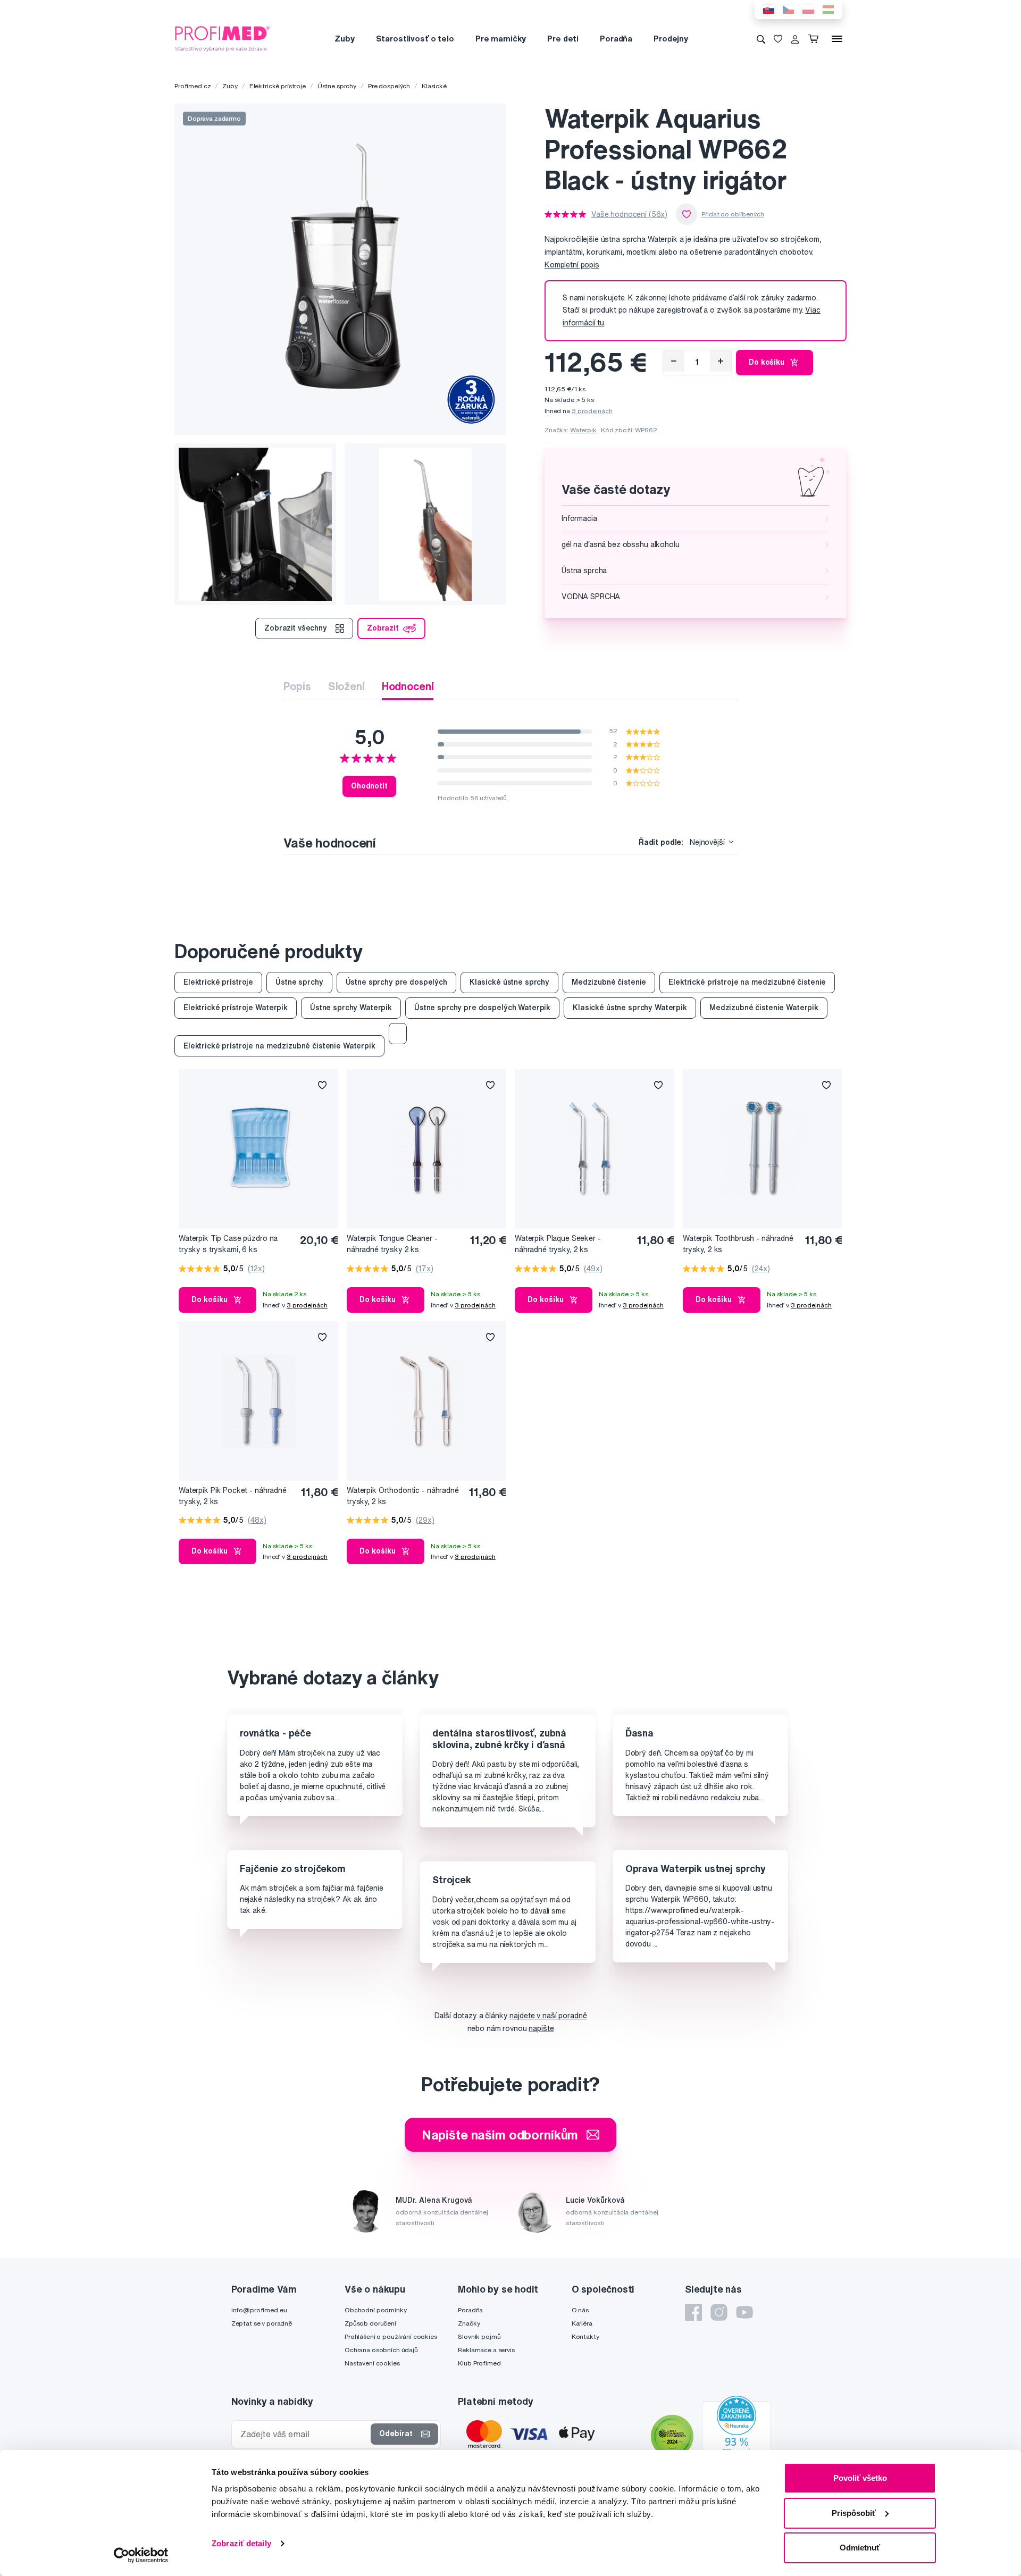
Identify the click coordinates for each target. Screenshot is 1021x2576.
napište (541, 2028)
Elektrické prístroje (278, 86)
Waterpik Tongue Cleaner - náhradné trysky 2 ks (392, 1244)
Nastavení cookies (372, 2363)
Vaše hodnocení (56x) (629, 214)
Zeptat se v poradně (262, 2323)
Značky (469, 2323)
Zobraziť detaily (241, 2543)
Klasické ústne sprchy (509, 982)
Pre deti (563, 39)
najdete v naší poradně (548, 2016)
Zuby (344, 39)
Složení (346, 686)
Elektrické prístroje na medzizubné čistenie (747, 982)
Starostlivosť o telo (415, 39)
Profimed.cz (193, 86)
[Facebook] (693, 2312)
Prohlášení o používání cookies (391, 2336)
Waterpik (583, 430)
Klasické (434, 86)
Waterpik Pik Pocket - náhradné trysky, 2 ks (233, 1496)
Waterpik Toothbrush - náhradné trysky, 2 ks (738, 1244)
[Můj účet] (795, 39)
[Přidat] (721, 361)
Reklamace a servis (486, 2350)
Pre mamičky (501, 39)
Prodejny (671, 39)
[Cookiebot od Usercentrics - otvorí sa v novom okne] (141, 2555)
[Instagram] (719, 2312)
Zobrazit (383, 628)
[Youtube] (744, 2312)
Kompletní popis (572, 265)
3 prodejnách (592, 411)
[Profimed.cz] (222, 38)
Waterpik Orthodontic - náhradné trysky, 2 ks (403, 1496)
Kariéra (582, 2323)
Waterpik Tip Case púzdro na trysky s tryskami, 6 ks (228, 1244)
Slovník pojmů (479, 2336)
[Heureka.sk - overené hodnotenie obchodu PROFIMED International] (737, 2438)
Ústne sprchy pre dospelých (396, 982)
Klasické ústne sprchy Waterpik (630, 1008)
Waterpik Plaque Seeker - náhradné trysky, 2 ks (558, 1244)
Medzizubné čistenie (609, 982)
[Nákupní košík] (815, 39)
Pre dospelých (389, 86)
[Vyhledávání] (761, 39)
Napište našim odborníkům (500, 2135)
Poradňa (616, 39)
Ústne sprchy (337, 86)
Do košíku (767, 362)
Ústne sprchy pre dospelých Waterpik (482, 1008)
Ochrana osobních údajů (381, 2350)
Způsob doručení (370, 2323)
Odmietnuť (860, 2548)
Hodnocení (408, 686)
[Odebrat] (674, 361)
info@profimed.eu (259, 2310)
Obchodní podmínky (376, 2310)
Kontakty (585, 2336)
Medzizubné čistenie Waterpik (764, 1008)
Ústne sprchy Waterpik (351, 1008)
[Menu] (837, 39)
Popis (297, 686)
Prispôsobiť (854, 2513)
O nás (580, 2310)
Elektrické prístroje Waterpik (236, 1008)
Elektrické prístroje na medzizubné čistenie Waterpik (279, 1046)
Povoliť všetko (860, 2478)
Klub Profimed (479, 2363)
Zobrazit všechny (296, 628)
